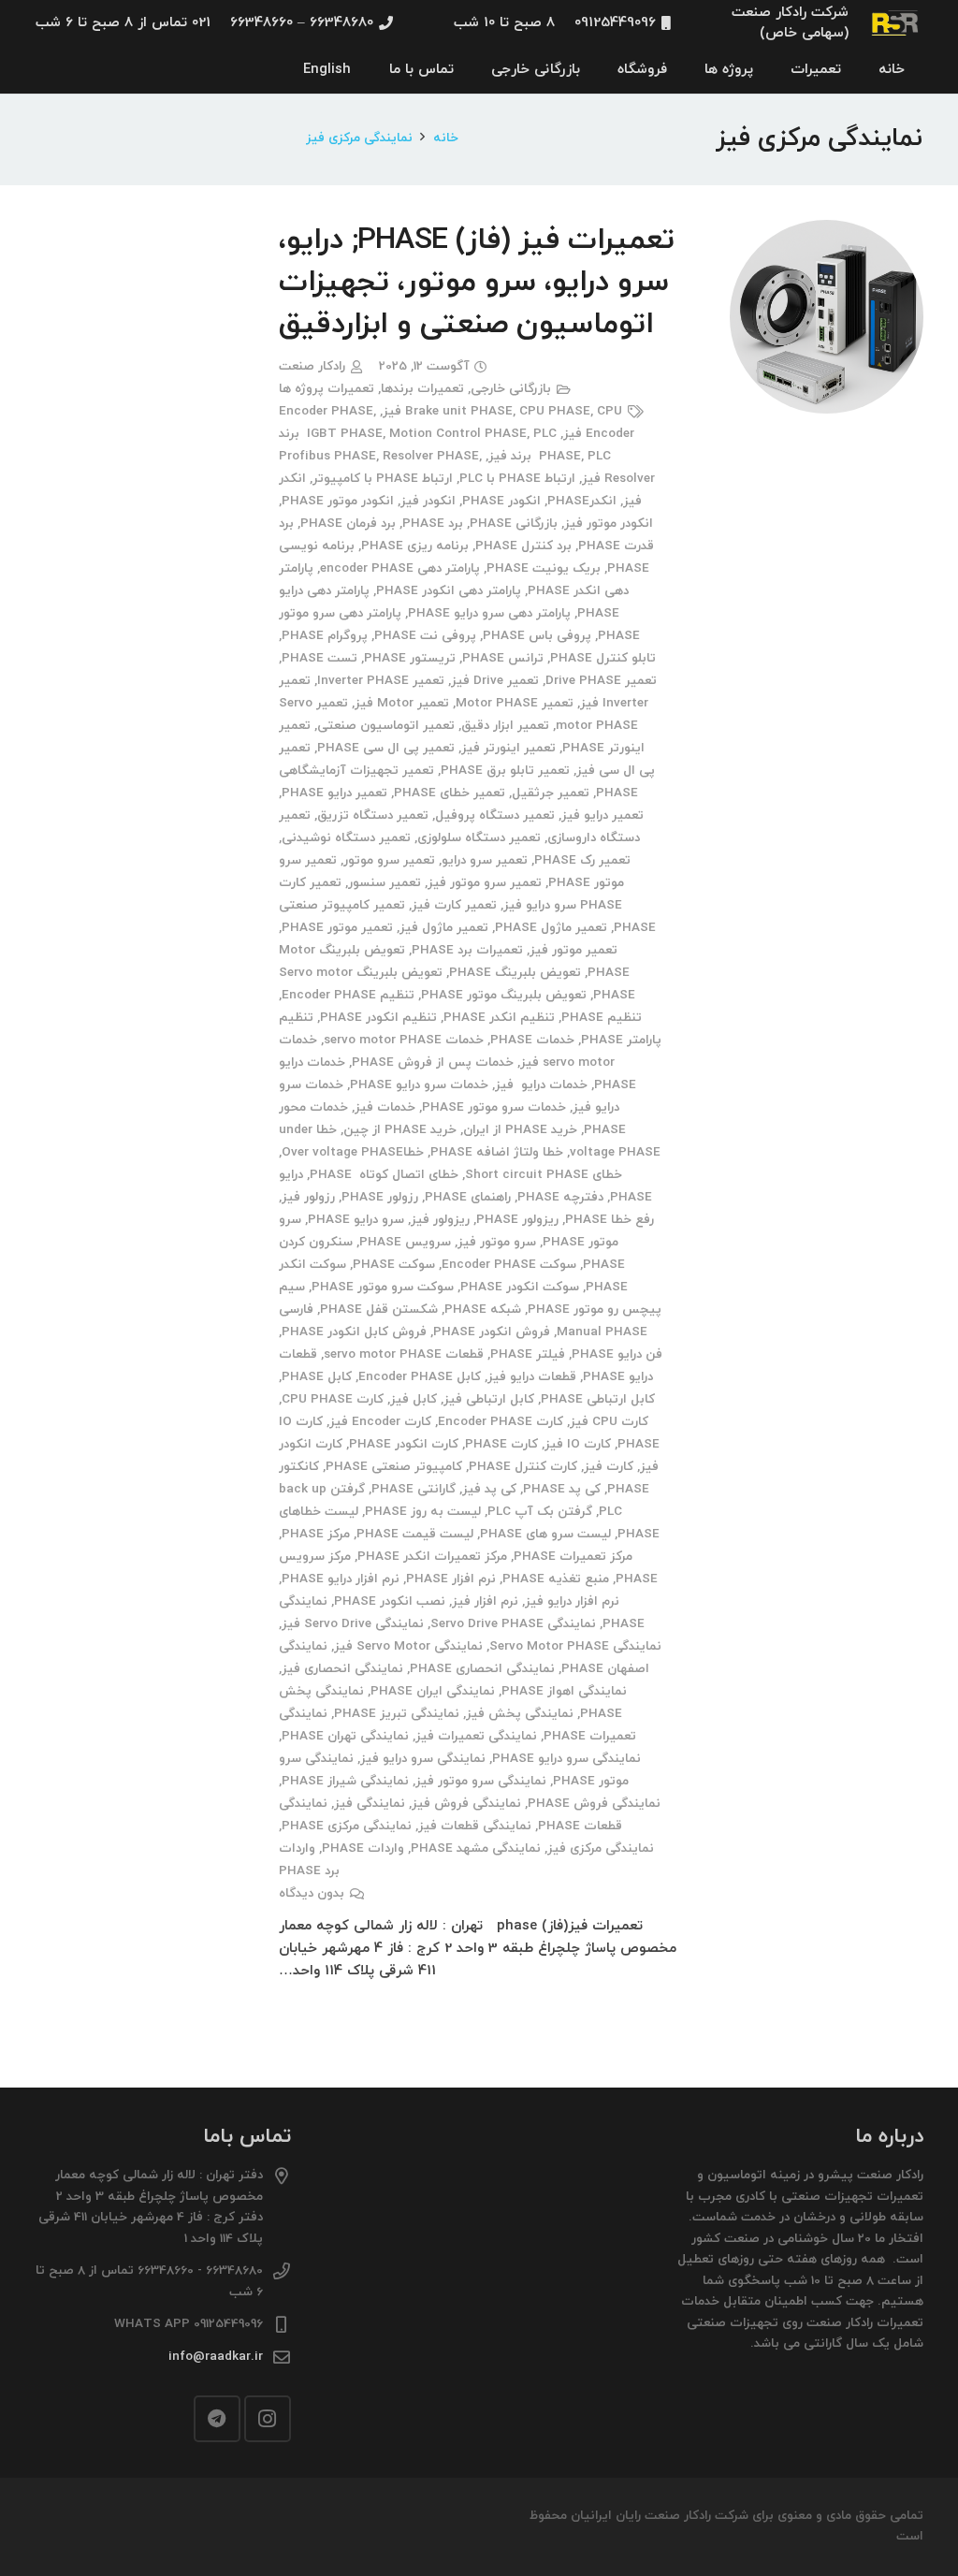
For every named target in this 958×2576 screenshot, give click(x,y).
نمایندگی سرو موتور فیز (481, 1781)
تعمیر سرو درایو (485, 860)
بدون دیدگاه (312, 1893)
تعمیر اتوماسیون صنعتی (386, 726)
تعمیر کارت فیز (454, 905)
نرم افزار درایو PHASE (341, 1579)
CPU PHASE (555, 411)
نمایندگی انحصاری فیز (342, 1669)
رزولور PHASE (380, 1197)
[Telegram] (217, 2419)
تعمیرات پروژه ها (327, 389)
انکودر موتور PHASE (338, 501)
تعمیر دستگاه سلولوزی (479, 838)
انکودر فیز (428, 501)
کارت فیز (609, 1467)
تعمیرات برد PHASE (467, 950)
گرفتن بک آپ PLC (540, 1512)
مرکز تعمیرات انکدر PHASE (432, 1557)
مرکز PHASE (316, 1534)
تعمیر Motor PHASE (515, 703)
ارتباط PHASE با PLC (517, 479)
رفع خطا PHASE (610, 1220)
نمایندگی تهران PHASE (345, 1736)
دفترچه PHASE (560, 1197)
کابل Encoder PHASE (420, 1377)
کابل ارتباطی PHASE (598, 1399)
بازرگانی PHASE (514, 524)
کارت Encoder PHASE (501, 1422)
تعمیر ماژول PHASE (551, 928)
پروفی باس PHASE (537, 636)
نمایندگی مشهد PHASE (476, 1848)
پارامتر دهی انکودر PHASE (449, 591)
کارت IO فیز (578, 1444)
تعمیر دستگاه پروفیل (495, 815)
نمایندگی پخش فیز (520, 1714)
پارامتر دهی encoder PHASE (400, 568)
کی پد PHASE (562, 1489)
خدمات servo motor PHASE (404, 1040)
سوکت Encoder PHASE (509, 1265)
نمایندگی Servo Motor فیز (408, 1646)
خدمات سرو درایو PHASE (419, 1085)
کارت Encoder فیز (380, 1422)
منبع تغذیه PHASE (556, 1579)
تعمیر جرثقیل (551, 793)
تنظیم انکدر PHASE (499, 1018)
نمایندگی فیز (370, 1804)
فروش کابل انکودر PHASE (354, 1332)
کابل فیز (414, 1399)
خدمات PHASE (532, 1040)
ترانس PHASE (503, 658)
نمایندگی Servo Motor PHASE (575, 1646)
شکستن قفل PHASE (379, 1310)
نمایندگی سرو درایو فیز (423, 1759)
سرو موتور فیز (497, 1242)
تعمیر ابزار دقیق (505, 726)
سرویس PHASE (405, 1242)
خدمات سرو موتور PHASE (494, 1107)
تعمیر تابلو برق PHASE (505, 771)
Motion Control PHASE (458, 434)
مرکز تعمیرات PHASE (573, 1557)
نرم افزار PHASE (451, 1579)
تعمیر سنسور (385, 883)
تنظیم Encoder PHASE (348, 995)
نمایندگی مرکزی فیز (601, 1848)
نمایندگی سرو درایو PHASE (566, 1759)
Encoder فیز (599, 434)
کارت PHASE (501, 1444)
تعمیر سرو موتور (389, 860)
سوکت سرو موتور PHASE (383, 1287)
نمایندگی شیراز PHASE (345, 1781)
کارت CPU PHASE (333, 1399)
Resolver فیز (618, 479)
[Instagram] (268, 2419)
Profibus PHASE (327, 456)
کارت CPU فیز (609, 1422)
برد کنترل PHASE (523, 546)
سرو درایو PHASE (356, 1220)
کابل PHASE (317, 1377)
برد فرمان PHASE (348, 524)
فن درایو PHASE (617, 1354)
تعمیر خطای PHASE (450, 793)
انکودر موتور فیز (609, 524)
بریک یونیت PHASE (544, 568)
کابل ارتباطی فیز (489, 1399)
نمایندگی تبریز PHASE (397, 1714)
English (327, 70)
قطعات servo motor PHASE (404, 1354)
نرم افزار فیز (485, 1601)
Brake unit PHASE (459, 411)
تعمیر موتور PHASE (337, 928)
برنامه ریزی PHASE (415, 546)
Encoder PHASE (326, 411)
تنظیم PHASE (602, 1018)
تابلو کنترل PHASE (603, 658)
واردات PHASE (363, 1848)
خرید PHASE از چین (400, 1130)
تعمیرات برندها (422, 389)
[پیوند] (896, 23)
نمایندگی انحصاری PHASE (482, 1669)
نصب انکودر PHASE (390, 1601)
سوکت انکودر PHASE (520, 1287)
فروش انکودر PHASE (492, 1332)
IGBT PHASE (345, 434)
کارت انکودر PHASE (404, 1444)
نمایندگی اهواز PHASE (564, 1691)
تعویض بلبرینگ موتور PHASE (504, 995)
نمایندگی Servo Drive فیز (353, 1624)
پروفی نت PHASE (425, 636)
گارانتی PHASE (414, 1489)
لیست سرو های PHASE (545, 1534)
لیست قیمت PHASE (415, 1534)
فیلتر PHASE (528, 1354)
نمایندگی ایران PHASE (433, 1691)
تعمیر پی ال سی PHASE (386, 748)
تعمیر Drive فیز (495, 681)
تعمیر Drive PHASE (601, 681)
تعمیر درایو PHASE (334, 793)
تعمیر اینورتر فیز (508, 748)
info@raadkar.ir (216, 2357)
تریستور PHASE (410, 658)
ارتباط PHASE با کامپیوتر (383, 479)
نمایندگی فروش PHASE (594, 1804)
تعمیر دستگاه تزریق (373, 815)
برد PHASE (433, 524)
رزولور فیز (308, 1197)
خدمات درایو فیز (541, 1085)
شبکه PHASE (483, 1310)
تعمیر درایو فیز (602, 815)
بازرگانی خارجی (511, 389)
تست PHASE (319, 658)
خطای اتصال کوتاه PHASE (384, 1175)
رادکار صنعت (312, 366)
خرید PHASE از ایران (520, 1130)
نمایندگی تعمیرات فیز (476, 1736)
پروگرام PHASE (325, 636)
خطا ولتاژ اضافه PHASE (497, 1152)
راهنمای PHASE (468, 1197)
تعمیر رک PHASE (582, 860)
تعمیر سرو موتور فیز (485, 883)
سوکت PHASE (394, 1265)
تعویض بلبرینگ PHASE (515, 973)
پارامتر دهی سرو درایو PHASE (489, 613)
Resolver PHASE (431, 456)
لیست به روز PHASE (423, 1512)
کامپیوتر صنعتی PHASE (394, 1467)
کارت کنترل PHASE (523, 1467)
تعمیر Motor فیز (402, 703)
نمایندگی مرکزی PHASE (347, 1826)
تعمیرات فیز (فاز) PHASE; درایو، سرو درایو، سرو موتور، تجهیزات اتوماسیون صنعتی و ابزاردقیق (476, 283)
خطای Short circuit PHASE (544, 1175)
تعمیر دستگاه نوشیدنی (346, 838)
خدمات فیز (385, 1107)
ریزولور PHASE (517, 1220)
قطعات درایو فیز (532, 1377)
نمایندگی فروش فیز (466, 1804)
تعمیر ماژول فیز (444, 928)
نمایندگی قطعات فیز (475, 1826)
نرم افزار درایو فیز (572, 1601)
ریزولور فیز (440, 1220)
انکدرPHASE (582, 501)
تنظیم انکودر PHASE (378, 1018)
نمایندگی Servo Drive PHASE (513, 1624)
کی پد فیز (489, 1489)
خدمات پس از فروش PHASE (433, 1062)
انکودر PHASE (501, 501)
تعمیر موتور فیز (573, 950)
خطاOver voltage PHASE (353, 1152)
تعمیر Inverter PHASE (381, 681)
